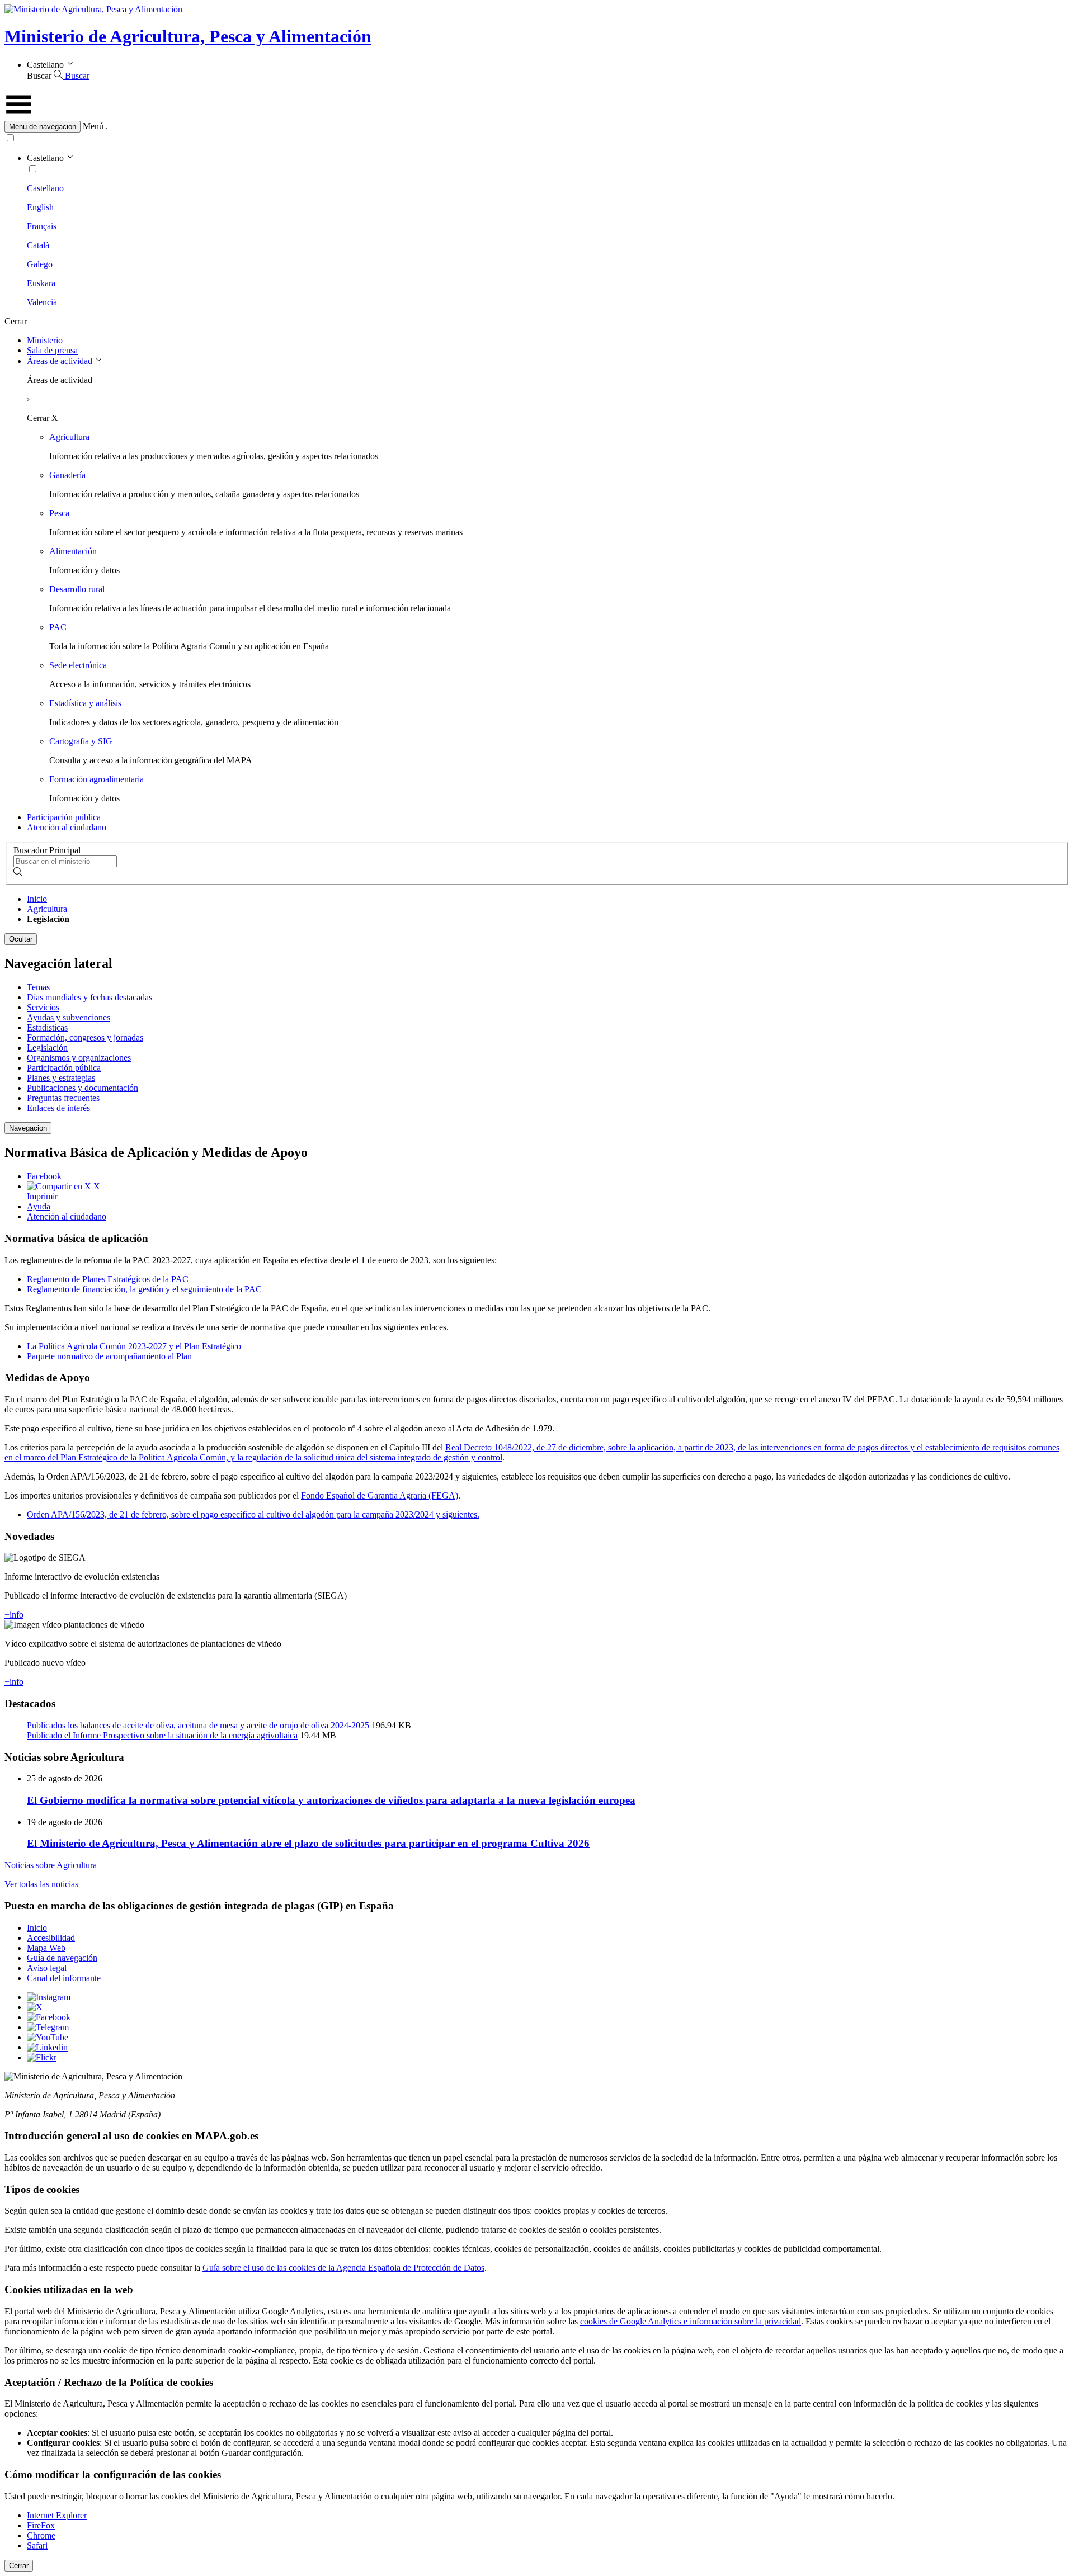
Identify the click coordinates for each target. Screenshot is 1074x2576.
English (40, 207)
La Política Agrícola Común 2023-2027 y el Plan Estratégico (134, 1346)
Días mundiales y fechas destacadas (89, 997)
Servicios (43, 1007)
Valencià (42, 302)
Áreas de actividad (61, 361)
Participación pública (64, 817)
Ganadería (67, 475)
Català (38, 245)
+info (14, 1615)
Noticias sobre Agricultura (51, 1865)
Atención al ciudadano (67, 827)
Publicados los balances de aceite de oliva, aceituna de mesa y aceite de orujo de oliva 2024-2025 (198, 1725)
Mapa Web (46, 1948)
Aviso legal (47, 1968)
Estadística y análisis (85, 703)
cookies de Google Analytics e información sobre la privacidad (691, 2321)
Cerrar (19, 2566)
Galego (40, 264)
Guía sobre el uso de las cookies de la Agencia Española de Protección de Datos (343, 2268)
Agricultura (69, 437)
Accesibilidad (51, 1938)
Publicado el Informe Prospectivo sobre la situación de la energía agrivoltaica (162, 1735)
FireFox (41, 2525)
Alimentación (73, 551)
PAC (58, 627)
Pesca (59, 513)
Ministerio (45, 340)
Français (42, 226)
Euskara (41, 283)
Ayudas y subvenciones (69, 1017)
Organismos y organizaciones (79, 1058)
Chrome (41, 2535)
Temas (38, 987)
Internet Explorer (57, 2515)
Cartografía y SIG (81, 741)
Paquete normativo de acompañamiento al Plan (109, 1356)
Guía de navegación (62, 1958)
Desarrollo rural (77, 589)
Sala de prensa (52, 350)
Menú (93, 126)
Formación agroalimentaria (96, 779)
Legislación (47, 1048)
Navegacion (28, 1128)
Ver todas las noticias (41, 1884)
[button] (537, 127)
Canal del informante (64, 1978)
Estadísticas (47, 1027)
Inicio (37, 899)
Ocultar (21, 939)
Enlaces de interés (58, 1108)
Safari (37, 2546)
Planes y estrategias (61, 1078)
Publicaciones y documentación (83, 1088)
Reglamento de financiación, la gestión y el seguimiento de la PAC (144, 1289)
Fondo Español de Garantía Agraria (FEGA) (380, 1495)
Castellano (45, 188)
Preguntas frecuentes (63, 1098)
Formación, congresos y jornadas (85, 1038)
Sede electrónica (78, 665)
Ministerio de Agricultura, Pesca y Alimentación (188, 36)
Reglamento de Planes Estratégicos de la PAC (108, 1279)
